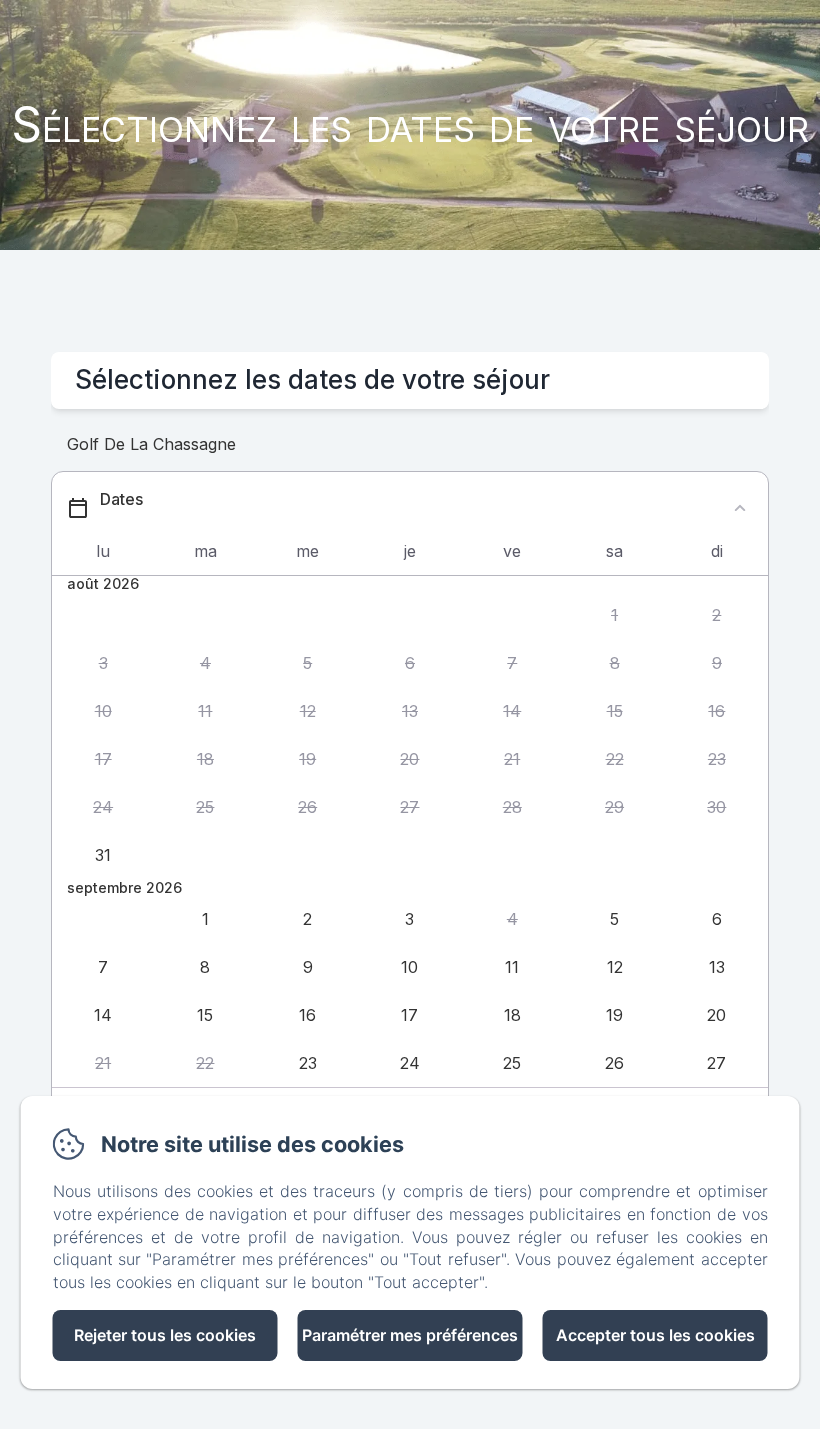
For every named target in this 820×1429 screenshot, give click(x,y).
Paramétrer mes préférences (410, 1335)
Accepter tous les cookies (655, 1335)
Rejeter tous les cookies (165, 1335)
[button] (614, 616)
